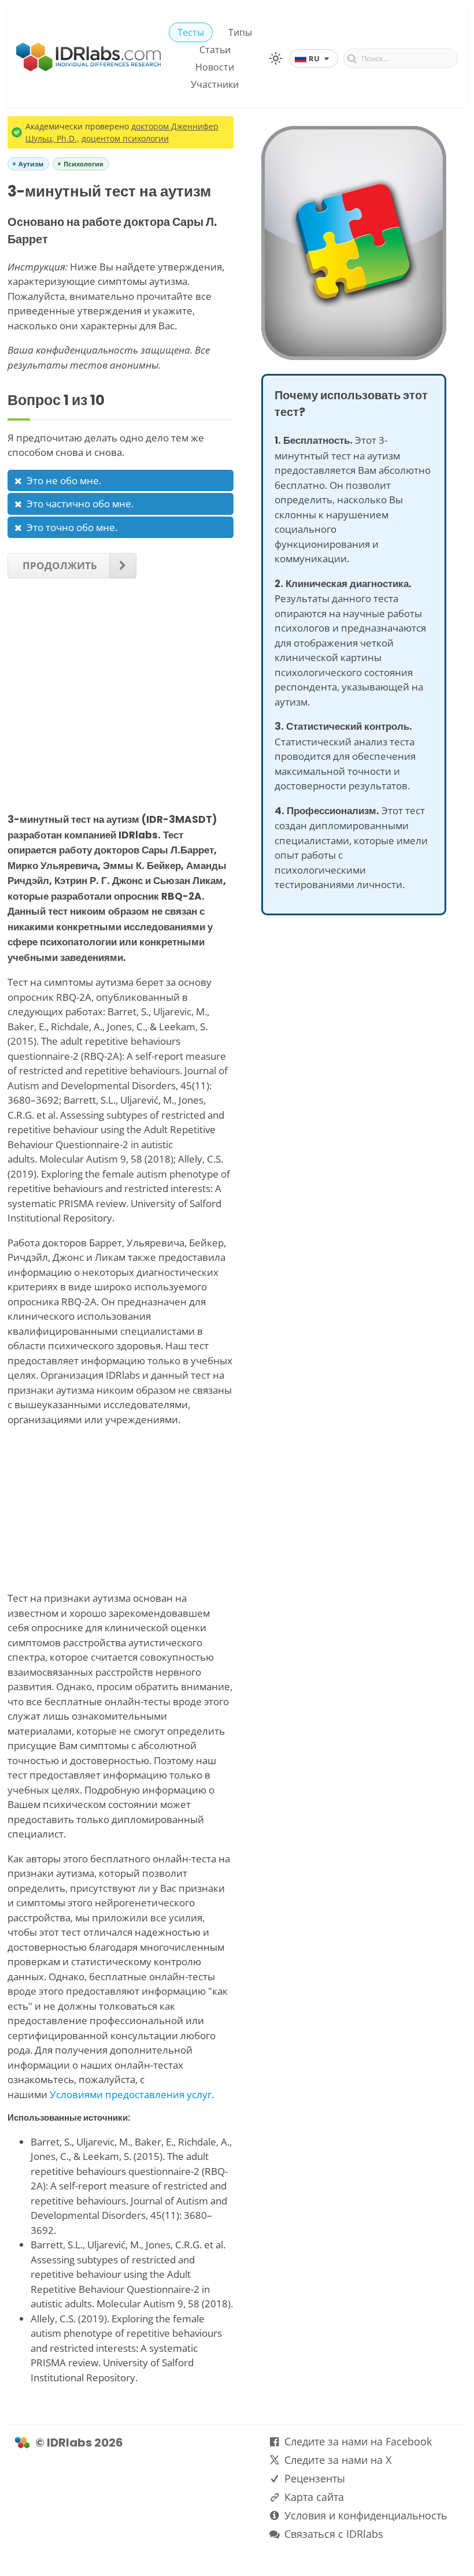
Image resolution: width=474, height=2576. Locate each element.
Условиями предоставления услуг (131, 2094)
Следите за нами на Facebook (358, 2441)
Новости (215, 67)
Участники (215, 84)
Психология (84, 164)
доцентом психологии (125, 138)
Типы (240, 32)
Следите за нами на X (338, 2460)
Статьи (215, 50)
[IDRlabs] (88, 68)
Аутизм (31, 164)
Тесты (191, 32)
